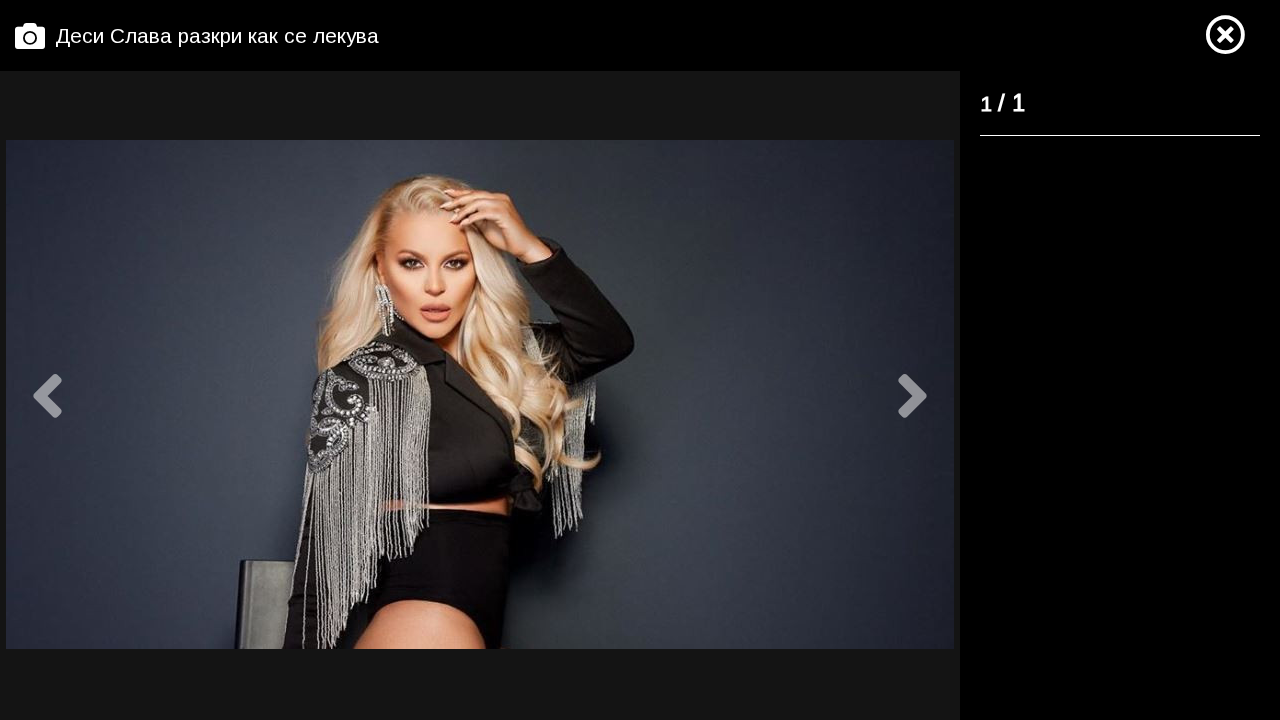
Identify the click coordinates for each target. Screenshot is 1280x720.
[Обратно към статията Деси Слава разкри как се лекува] (1225, 36)
